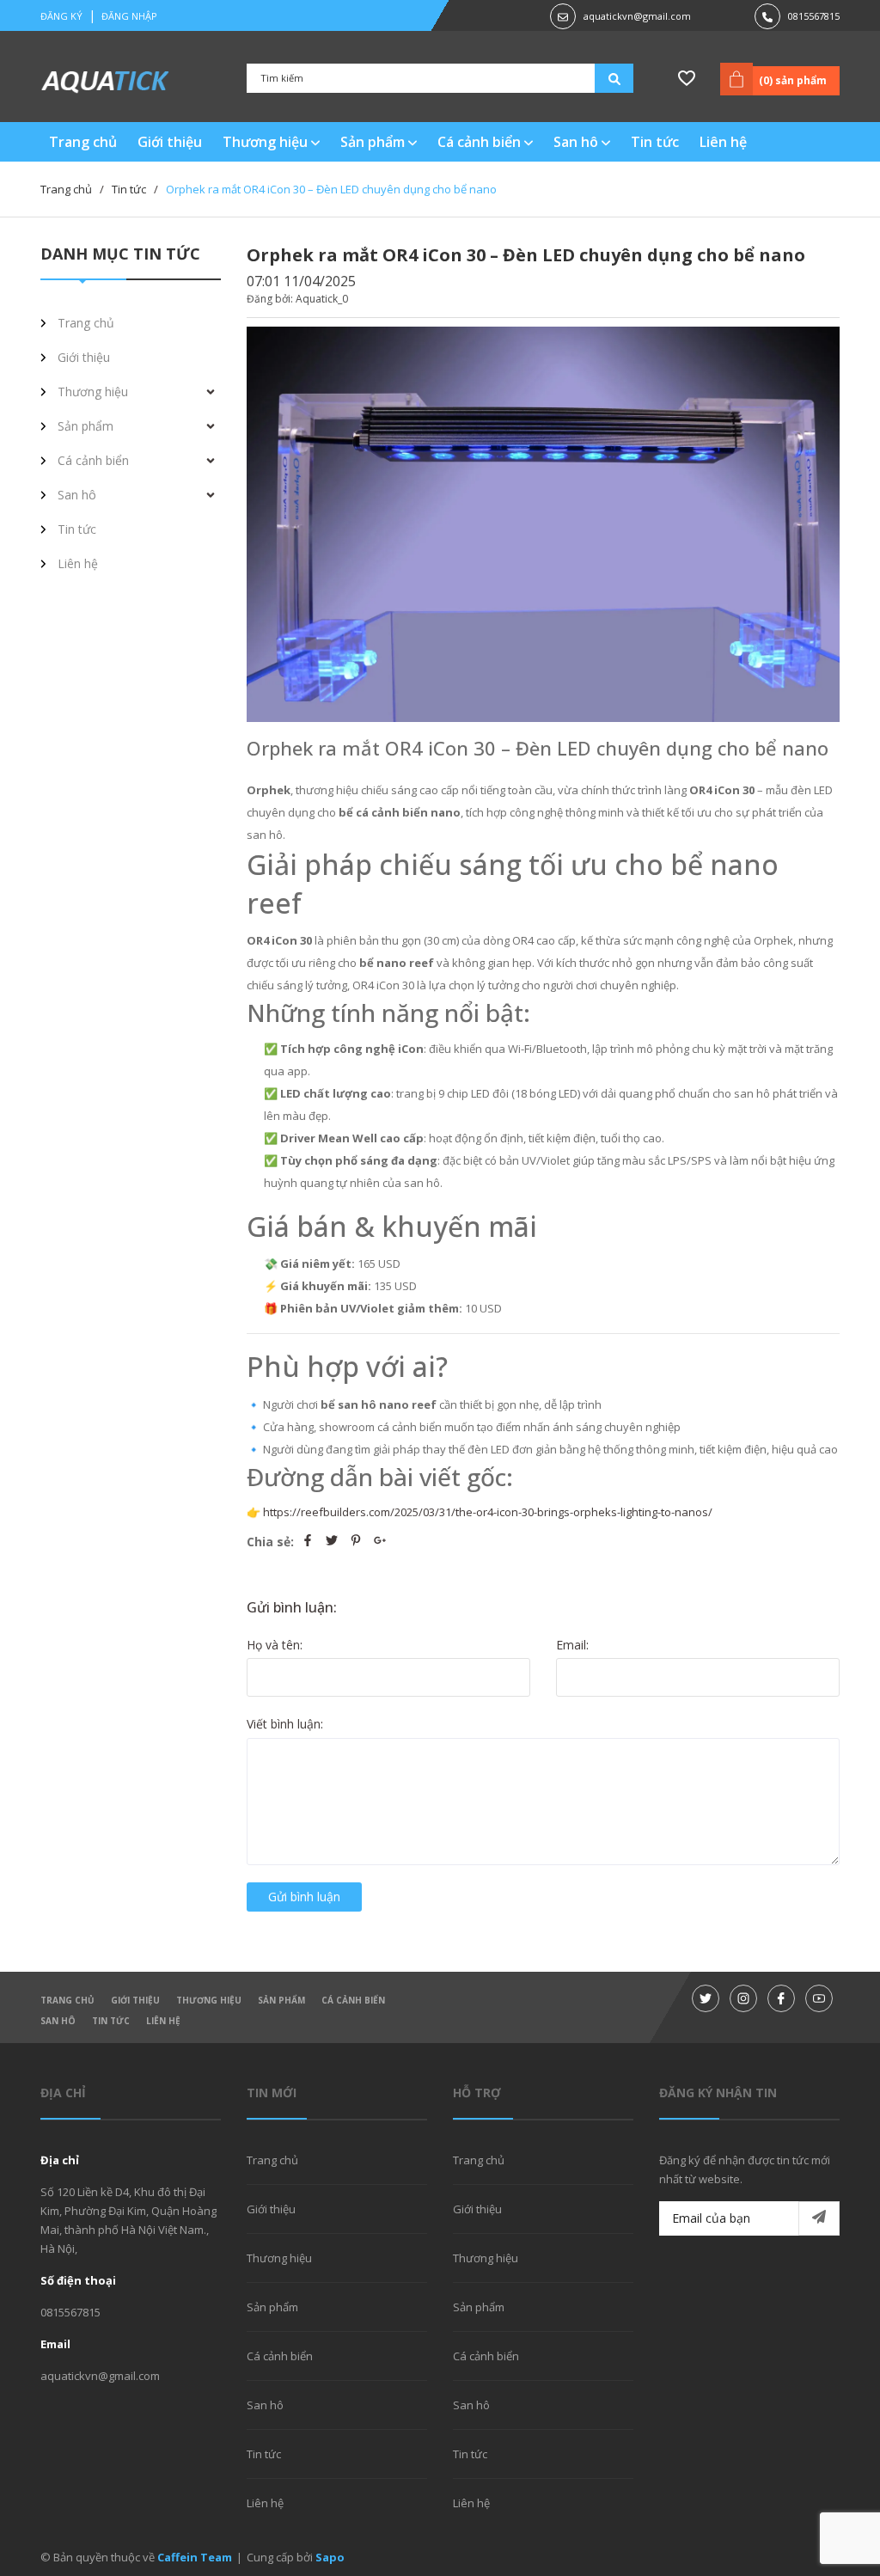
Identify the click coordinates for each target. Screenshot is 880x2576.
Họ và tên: (275, 1645)
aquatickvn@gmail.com (637, 16)
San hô (577, 142)
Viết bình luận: (285, 1724)
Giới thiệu (135, 2000)
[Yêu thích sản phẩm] (687, 80)
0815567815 (814, 16)
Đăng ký (61, 16)
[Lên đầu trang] (824, 2536)
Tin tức (111, 2021)
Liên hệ (163, 2021)
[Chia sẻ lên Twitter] (333, 1542)
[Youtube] (819, 1998)
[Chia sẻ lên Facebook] (309, 1542)
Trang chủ (67, 2000)
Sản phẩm (374, 142)
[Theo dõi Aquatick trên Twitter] (706, 1998)
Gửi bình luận (304, 1897)
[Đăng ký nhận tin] (819, 2218)
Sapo (330, 2557)
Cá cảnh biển (481, 142)
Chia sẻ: (270, 1542)
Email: (572, 1645)
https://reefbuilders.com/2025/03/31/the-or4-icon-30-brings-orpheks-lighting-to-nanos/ (488, 1512)
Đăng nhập (129, 16)
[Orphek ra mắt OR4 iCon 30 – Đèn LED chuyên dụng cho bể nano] (543, 524)
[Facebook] (781, 1998)
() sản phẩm (793, 80)
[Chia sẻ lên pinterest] (357, 1542)
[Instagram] (743, 1998)
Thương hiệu (267, 142)
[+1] (380, 1542)
